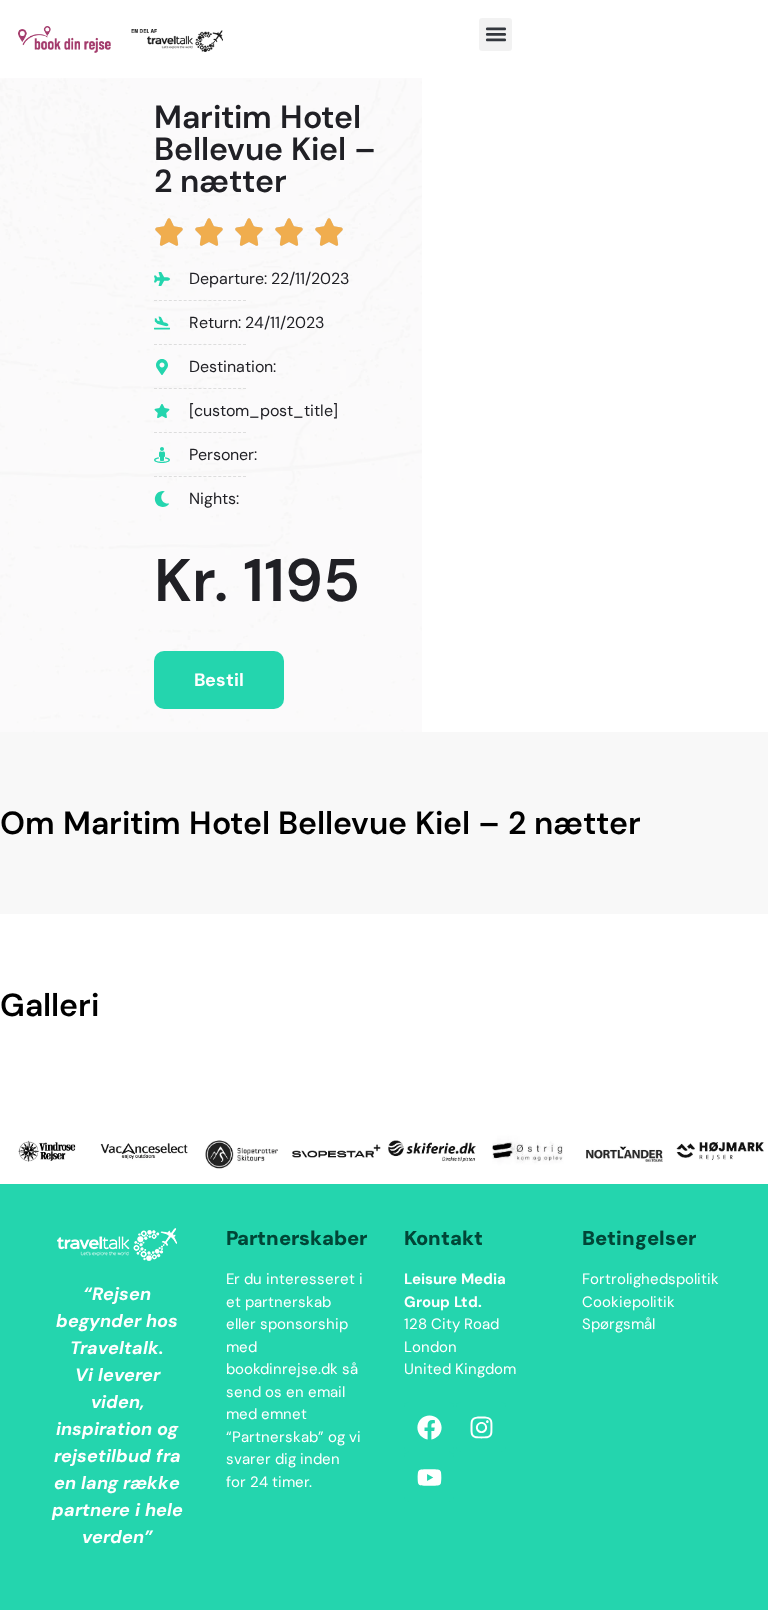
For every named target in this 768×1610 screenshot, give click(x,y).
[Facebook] (429, 1427)
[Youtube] (429, 1477)
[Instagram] (481, 1427)
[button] (495, 34)
